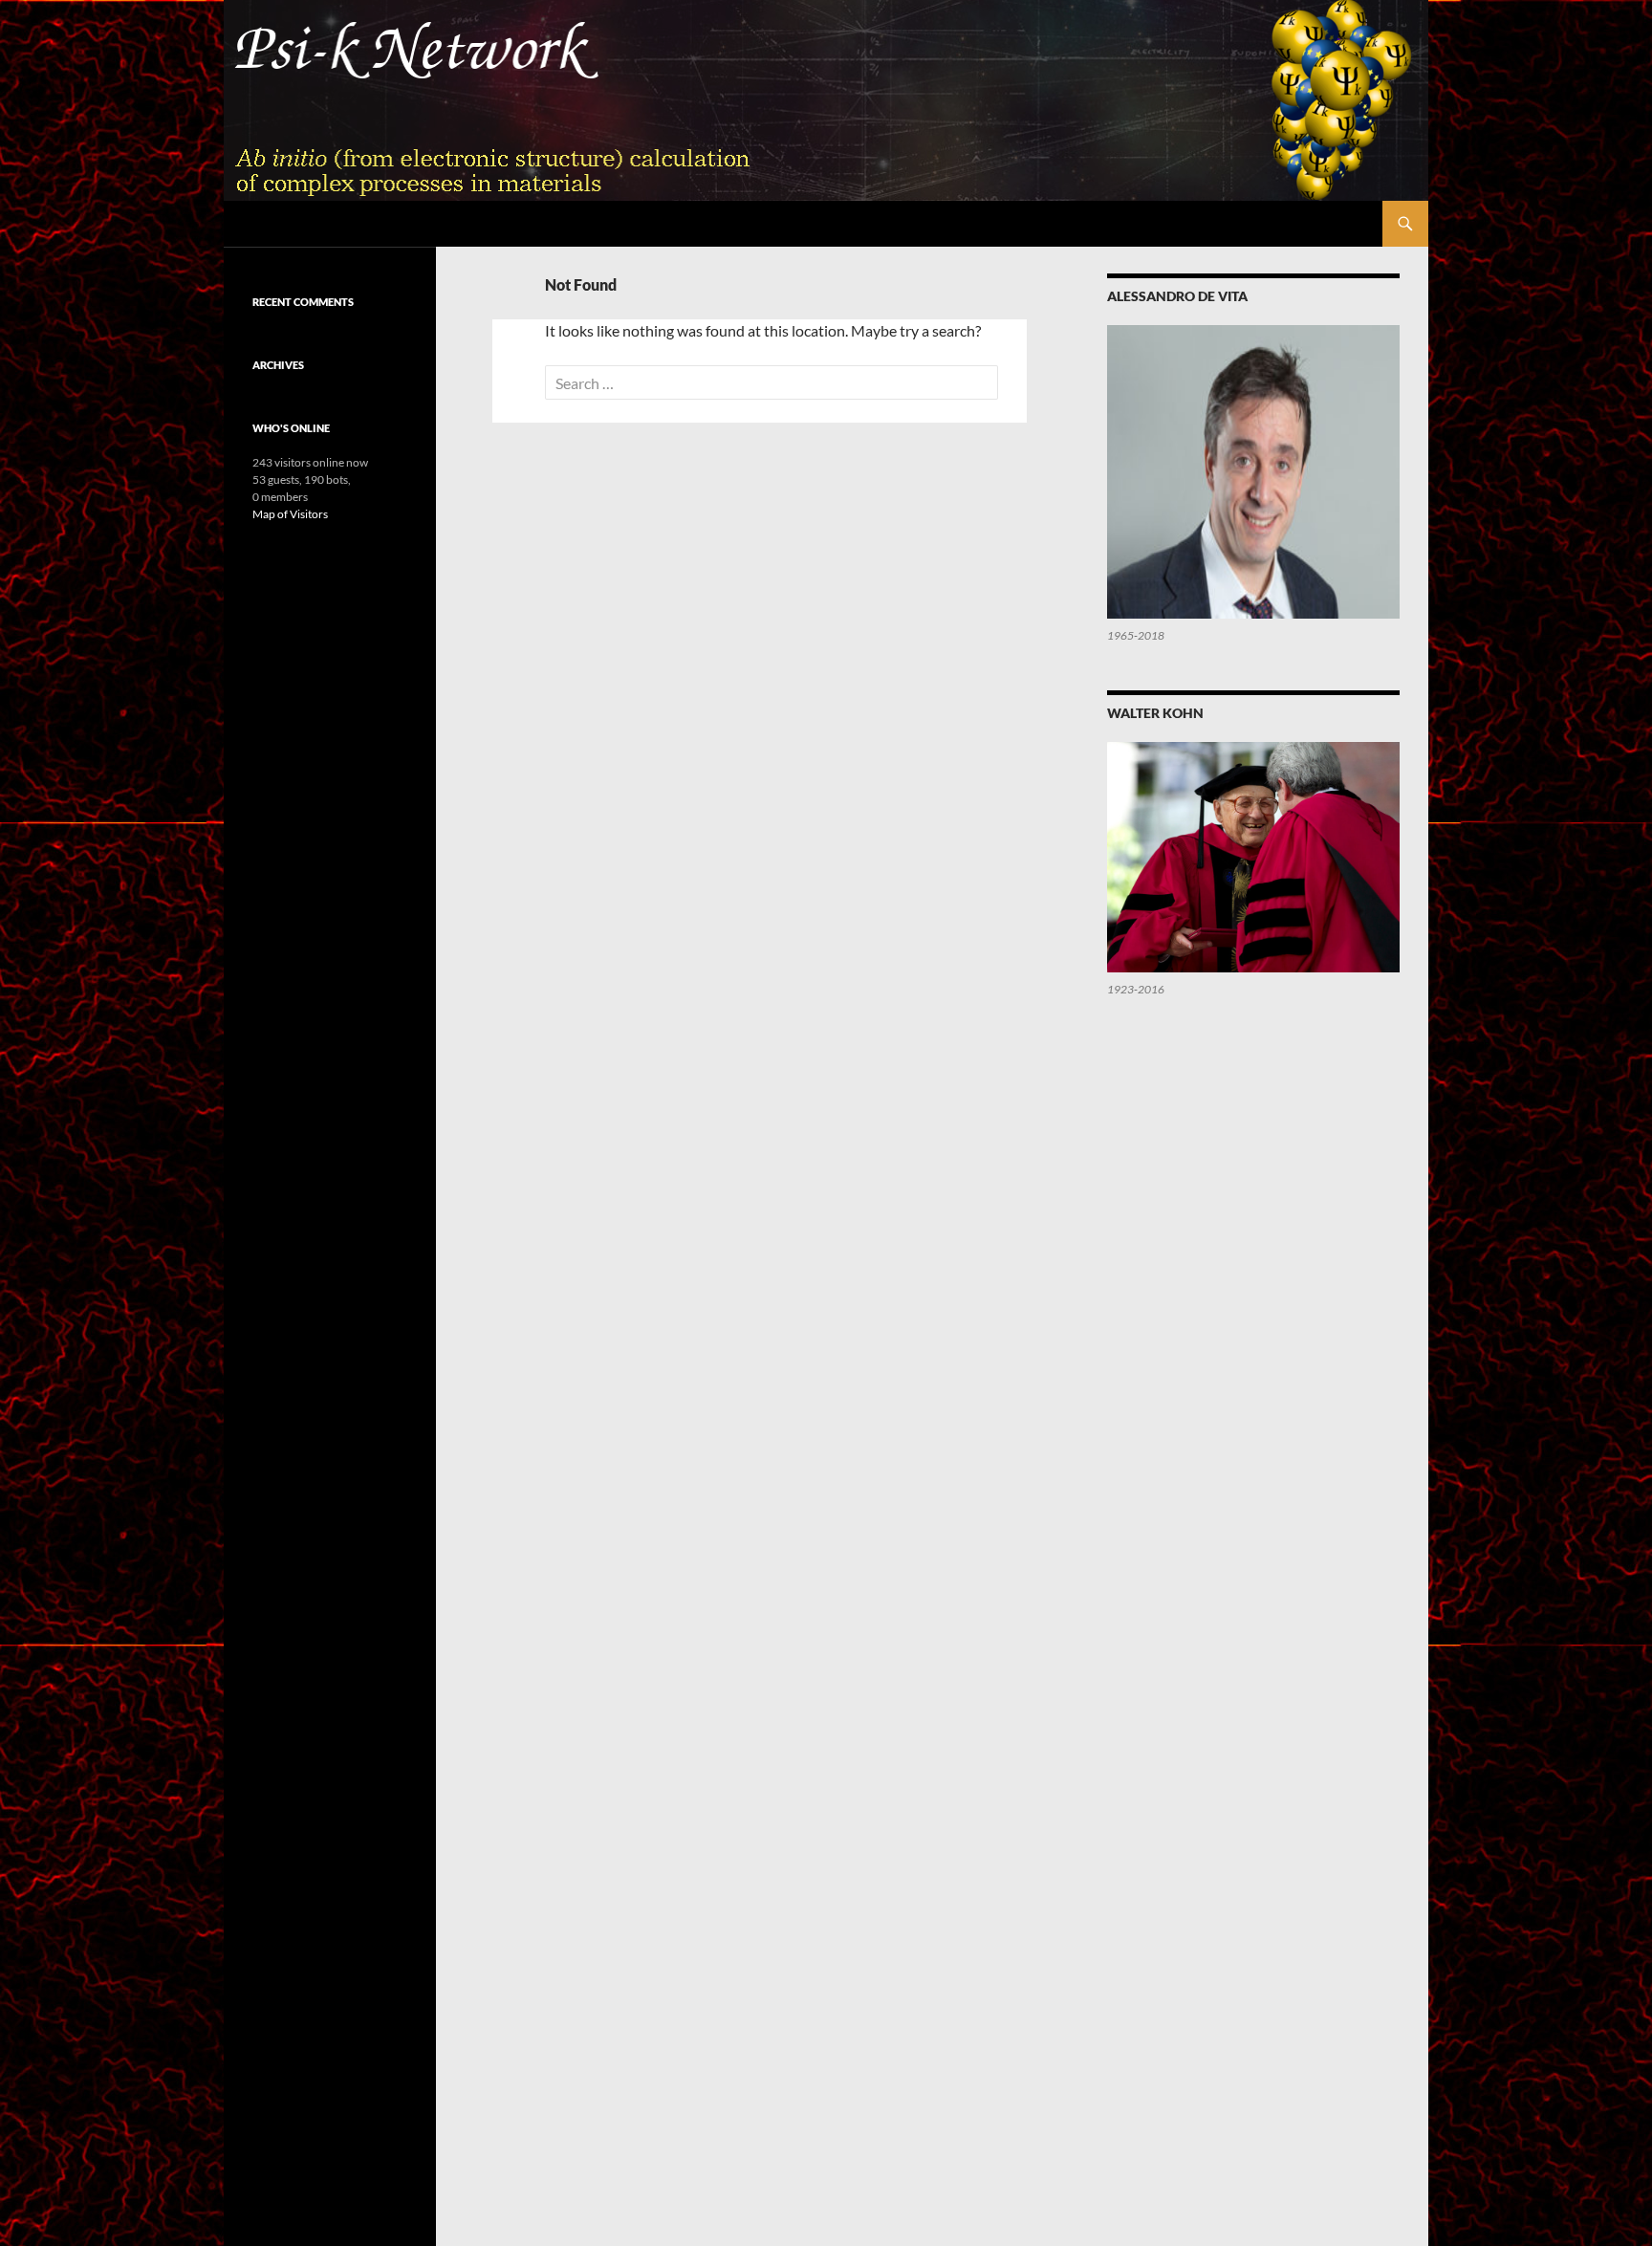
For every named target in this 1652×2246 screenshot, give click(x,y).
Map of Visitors (290, 514)
